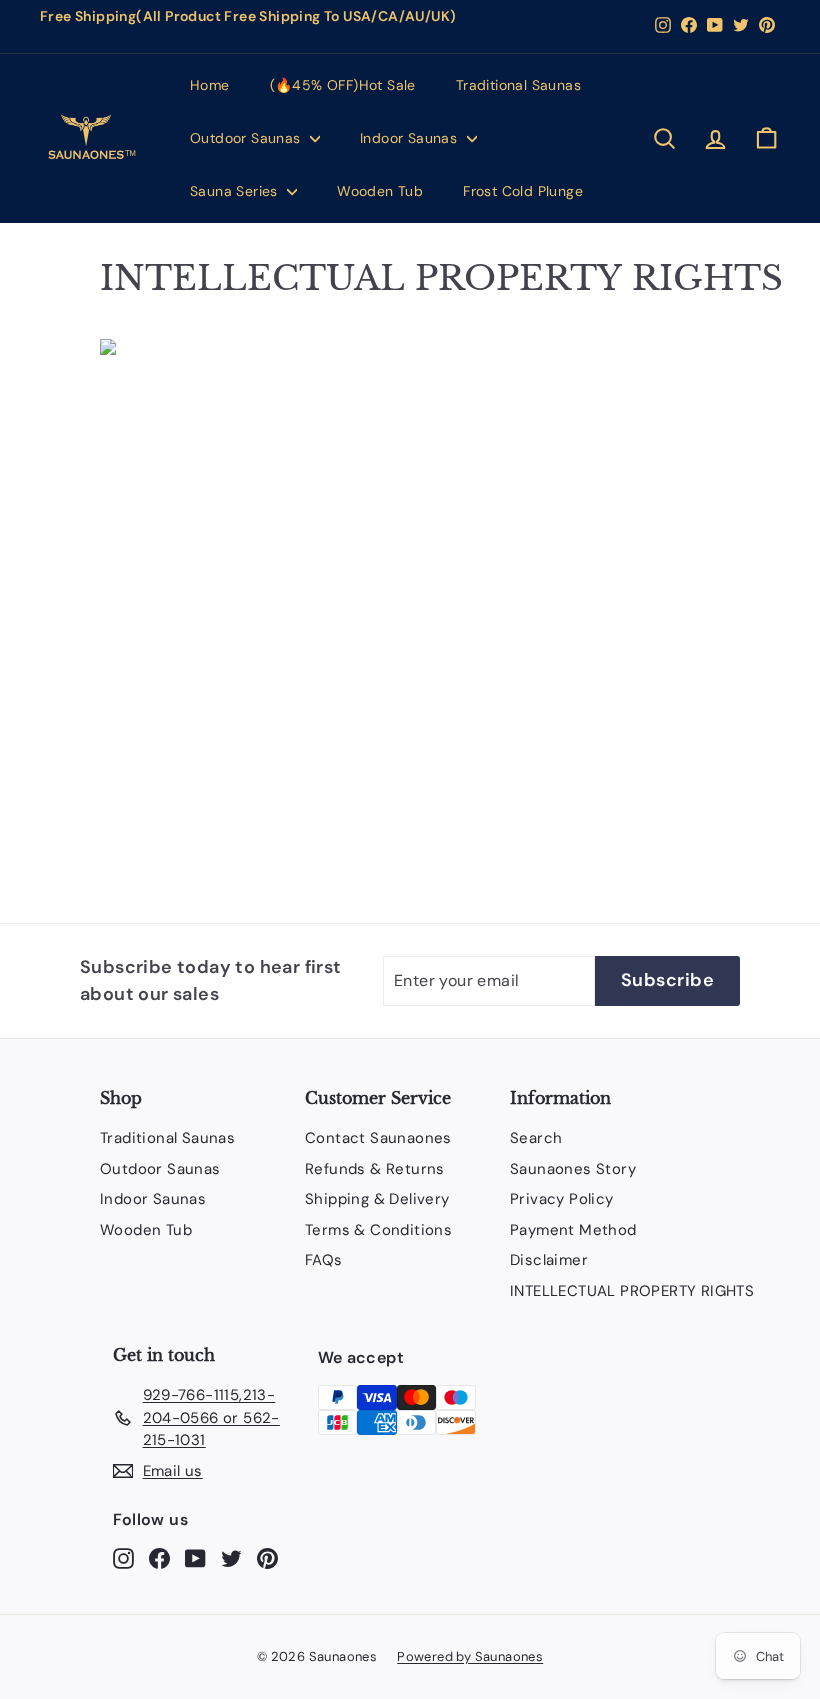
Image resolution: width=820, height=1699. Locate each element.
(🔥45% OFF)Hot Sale (343, 85)
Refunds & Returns (375, 1169)
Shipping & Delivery (377, 1199)
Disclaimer (549, 1260)
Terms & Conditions (378, 1230)
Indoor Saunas (411, 138)
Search (536, 1138)
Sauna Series (236, 191)
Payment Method (573, 1230)
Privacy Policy (562, 1199)
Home (210, 85)
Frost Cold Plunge (523, 191)
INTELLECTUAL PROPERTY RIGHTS (632, 1291)
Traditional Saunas (518, 85)
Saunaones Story (573, 1169)
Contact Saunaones (378, 1138)
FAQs (324, 1260)
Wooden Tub (380, 191)
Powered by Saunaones (470, 1656)
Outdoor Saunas (247, 138)
